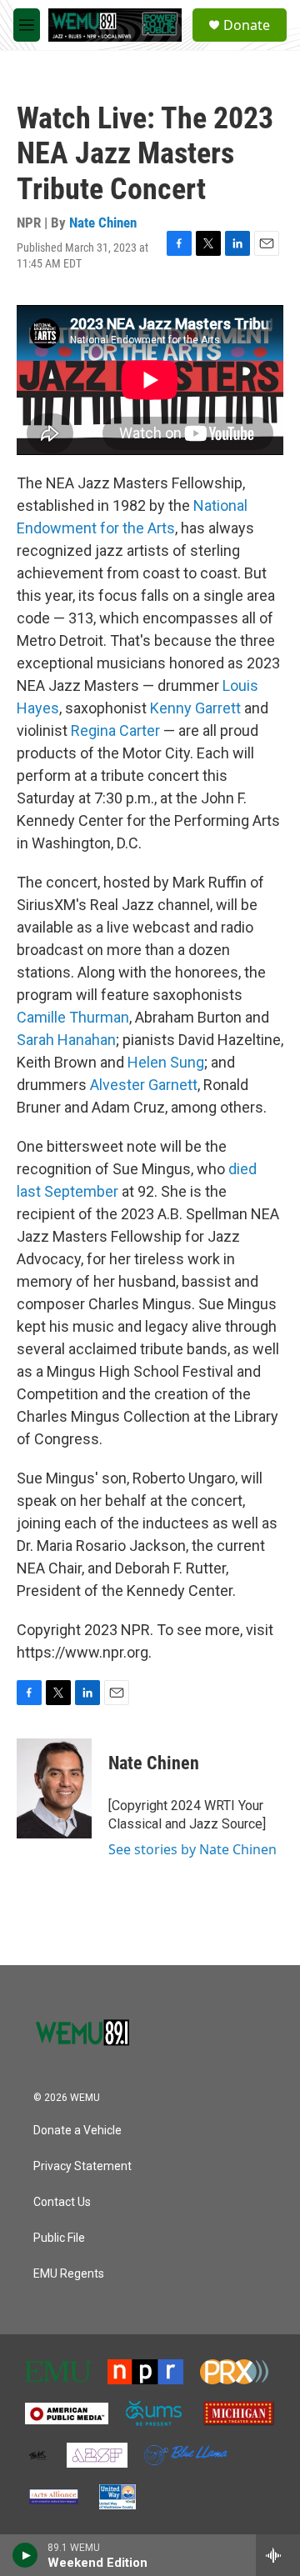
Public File (59, 2238)
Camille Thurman (73, 1017)
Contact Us (62, 2202)
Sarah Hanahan (66, 1040)
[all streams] (278, 2555)
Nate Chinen (103, 223)
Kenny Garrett (195, 708)
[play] (25, 2555)
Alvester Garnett (144, 1085)
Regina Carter (115, 730)
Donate (247, 25)
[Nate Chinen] (54, 1788)
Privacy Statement (82, 2166)
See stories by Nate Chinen (192, 1849)
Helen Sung (166, 1062)
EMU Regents (69, 2274)
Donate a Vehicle (77, 2131)
